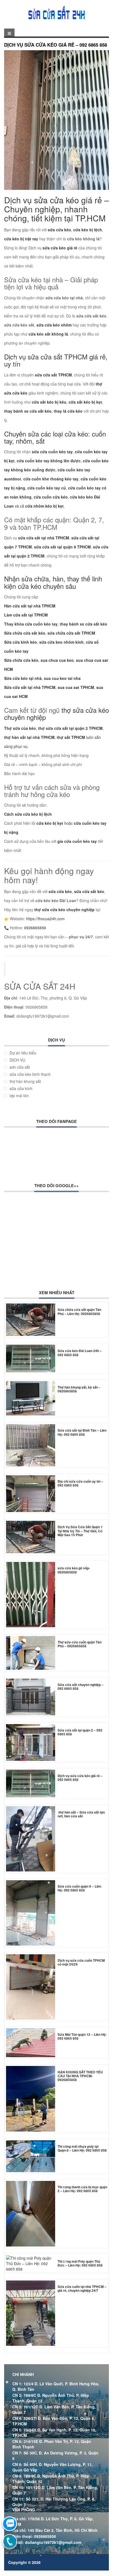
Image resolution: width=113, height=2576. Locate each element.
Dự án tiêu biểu (23, 1053)
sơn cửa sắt (20, 1067)
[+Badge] (40, 1236)
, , (56, 547)
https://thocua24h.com (45, 919)
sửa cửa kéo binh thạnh (30, 1074)
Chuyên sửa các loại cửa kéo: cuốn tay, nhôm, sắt (55, 437)
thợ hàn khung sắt (25, 1081)
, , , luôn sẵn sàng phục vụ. (54, 737)
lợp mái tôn (19, 1096)
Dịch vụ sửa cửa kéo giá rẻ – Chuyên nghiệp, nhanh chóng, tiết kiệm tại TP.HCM (56, 209)
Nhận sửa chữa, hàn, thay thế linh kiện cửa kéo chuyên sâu (53, 582)
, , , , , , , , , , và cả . (56, 479)
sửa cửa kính (21, 1088)
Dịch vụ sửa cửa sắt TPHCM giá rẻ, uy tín (56, 360)
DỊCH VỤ (17, 1060)
